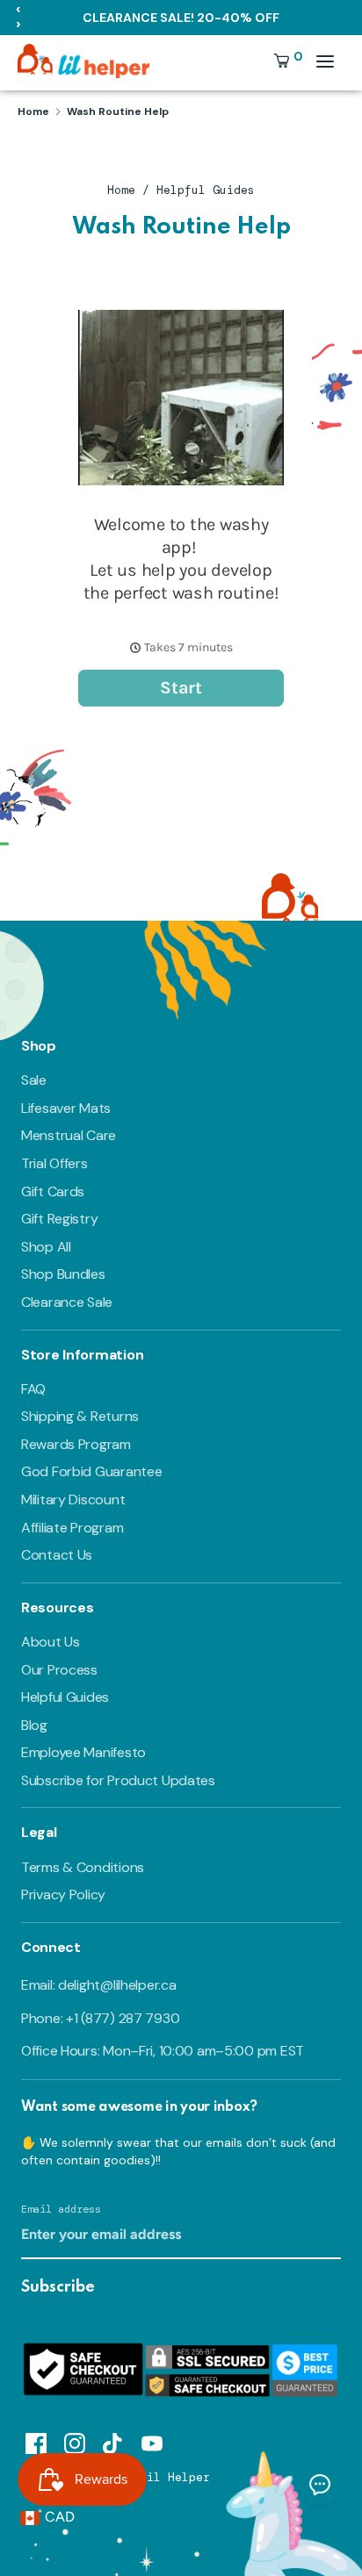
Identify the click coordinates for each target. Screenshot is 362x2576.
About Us (51, 1642)
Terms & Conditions (83, 1867)
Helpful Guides (206, 190)
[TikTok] (113, 2441)
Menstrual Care (69, 1135)
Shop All (46, 1247)
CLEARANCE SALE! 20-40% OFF (181, 18)
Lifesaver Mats (66, 1108)
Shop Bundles (63, 1274)
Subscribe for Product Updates (118, 1780)
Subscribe (58, 2287)
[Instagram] (75, 2441)
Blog (34, 1725)
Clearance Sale (67, 1302)
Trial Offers (54, 1163)
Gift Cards (53, 1191)
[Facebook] (36, 2441)
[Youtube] (152, 2441)
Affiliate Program (72, 1528)
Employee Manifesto (83, 1752)
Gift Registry (59, 1219)
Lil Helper (175, 2477)
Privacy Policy (63, 1894)
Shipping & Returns (80, 1416)
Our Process (59, 1670)
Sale (34, 1080)
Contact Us (57, 1555)
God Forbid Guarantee (91, 1471)
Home (121, 190)
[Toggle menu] (325, 61)
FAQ (33, 1389)
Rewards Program (76, 1444)
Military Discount (73, 1500)
